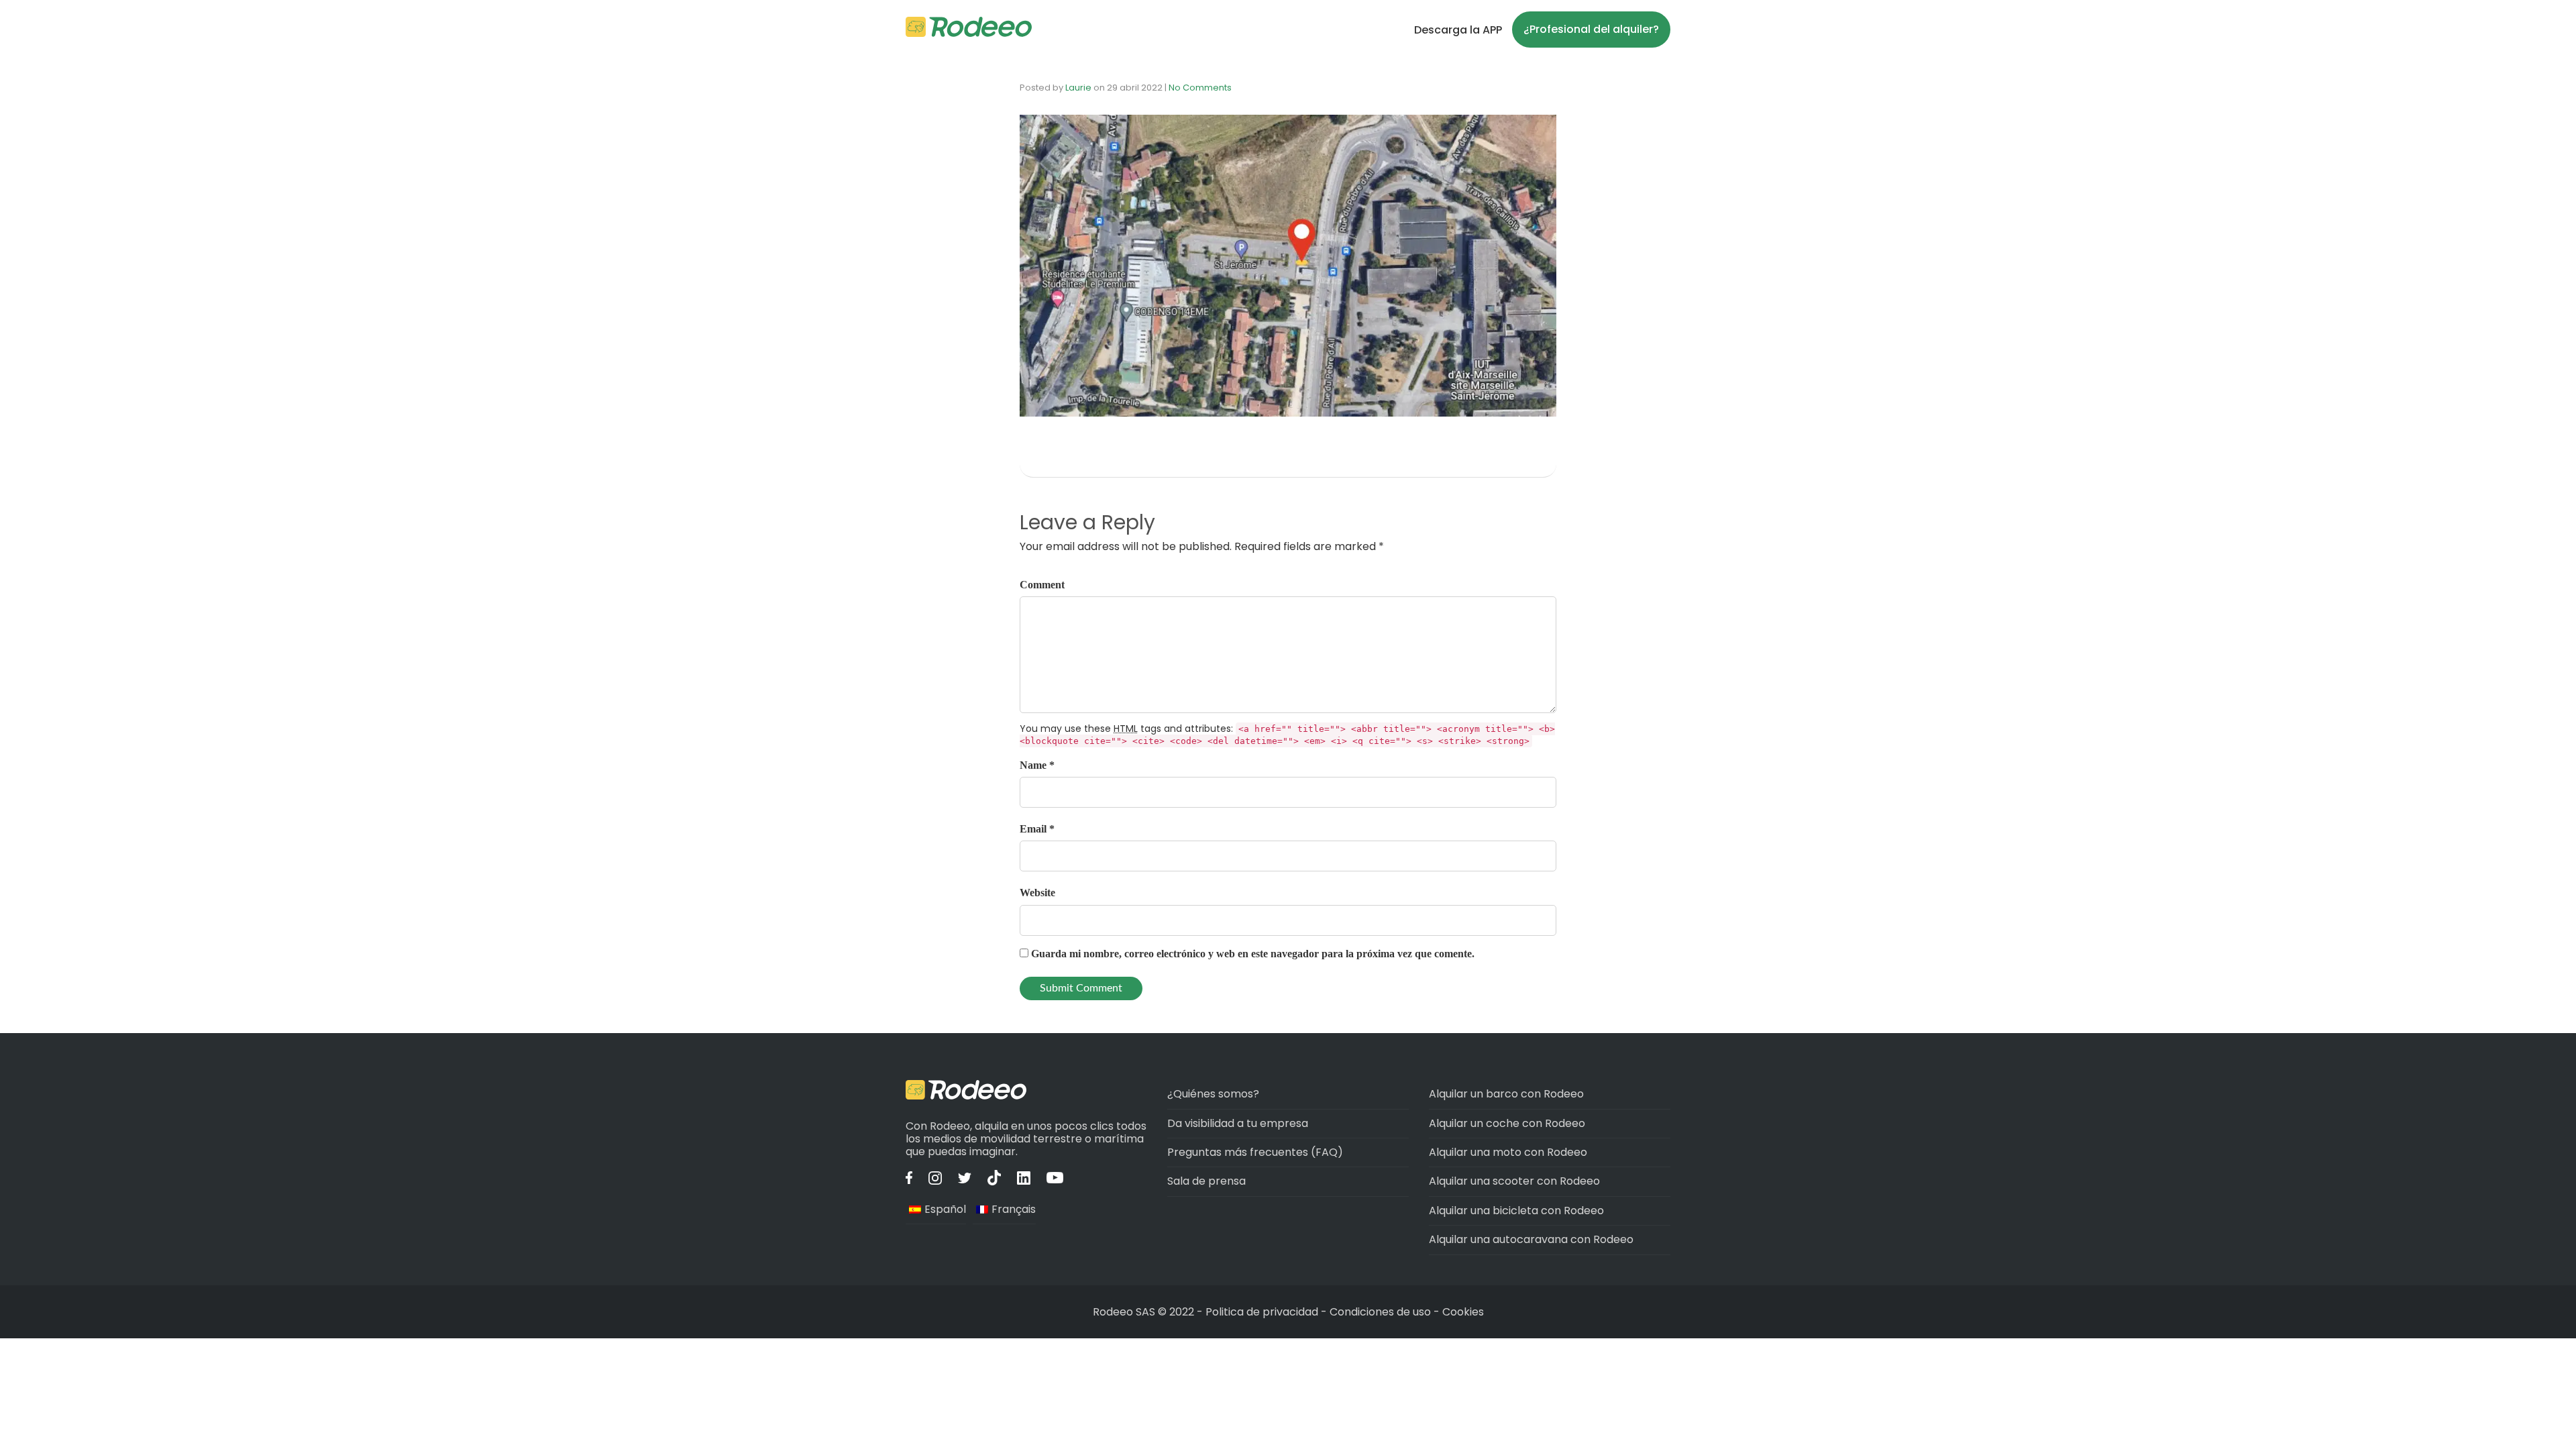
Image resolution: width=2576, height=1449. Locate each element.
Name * (1037, 765)
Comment (1042, 585)
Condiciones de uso (1380, 1312)
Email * (1037, 829)
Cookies (1463, 1312)
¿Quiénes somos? (1213, 1094)
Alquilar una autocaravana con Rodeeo (1531, 1239)
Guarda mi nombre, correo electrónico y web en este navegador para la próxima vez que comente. (1253, 954)
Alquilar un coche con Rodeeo (1507, 1123)
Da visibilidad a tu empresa (1238, 1123)
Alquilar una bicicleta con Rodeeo (1516, 1211)
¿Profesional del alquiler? (1591, 29)
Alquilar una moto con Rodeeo (1508, 1152)
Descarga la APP (1458, 30)
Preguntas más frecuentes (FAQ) (1255, 1152)
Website (1037, 893)
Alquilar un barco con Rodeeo (1506, 1094)
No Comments (1200, 88)
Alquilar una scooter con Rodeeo (1514, 1181)
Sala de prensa (1206, 1181)
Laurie (1078, 88)
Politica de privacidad (1263, 1312)
